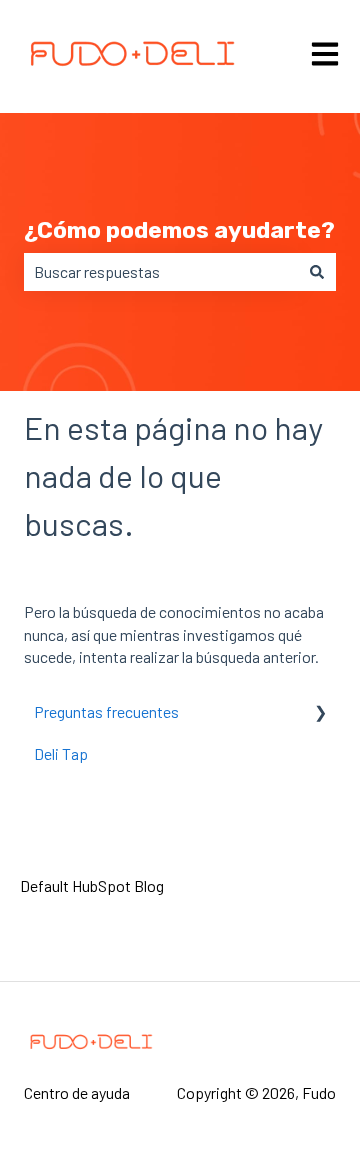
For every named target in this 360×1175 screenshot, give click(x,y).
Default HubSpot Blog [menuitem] (92, 885)
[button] (320, 713)
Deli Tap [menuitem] (61, 753)
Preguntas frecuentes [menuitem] (106, 711)
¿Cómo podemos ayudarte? (179, 230)
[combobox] (161, 272)
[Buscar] (317, 272)
